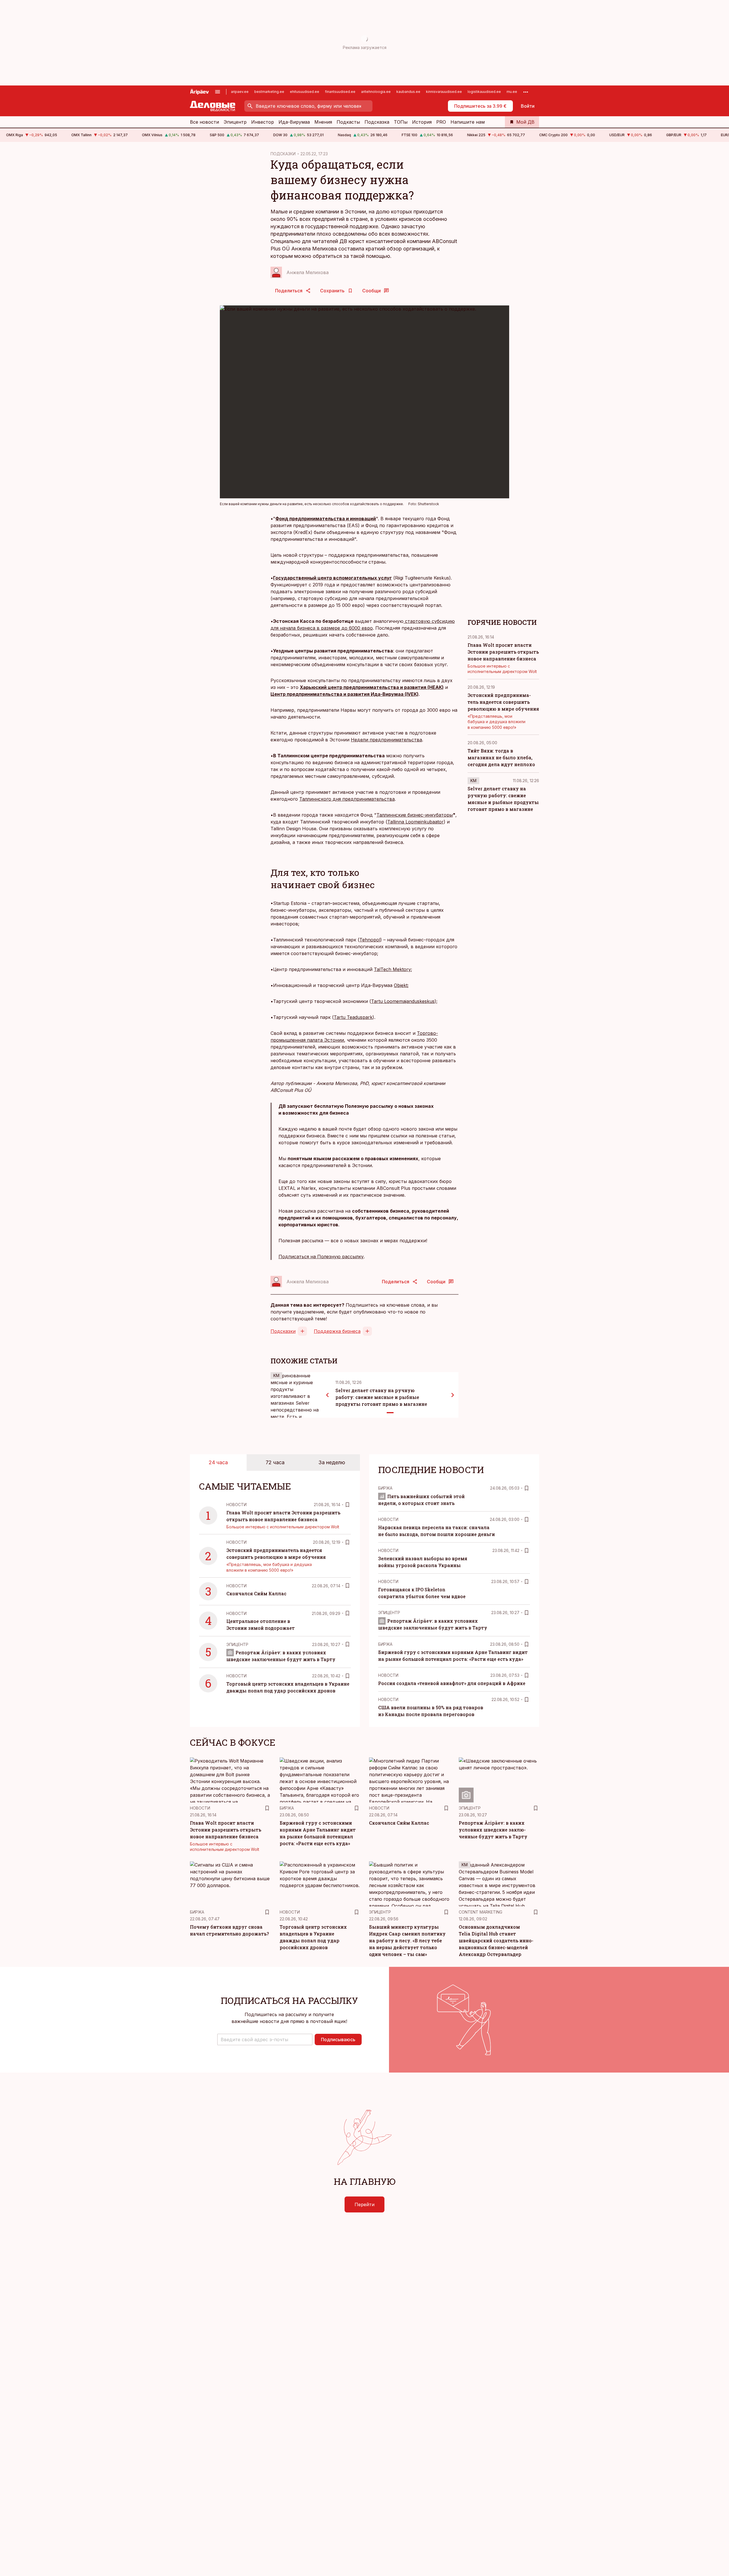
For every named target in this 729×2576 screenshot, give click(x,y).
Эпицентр (235, 122)
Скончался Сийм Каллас (256, 1593)
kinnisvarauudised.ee (444, 92)
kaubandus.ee (408, 92)
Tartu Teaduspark (353, 1017)
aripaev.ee (240, 92)
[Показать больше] (526, 92)
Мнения (323, 122)
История (422, 122)
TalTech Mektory (392, 969)
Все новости (204, 122)
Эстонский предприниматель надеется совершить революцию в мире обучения (503, 702)
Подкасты (348, 122)
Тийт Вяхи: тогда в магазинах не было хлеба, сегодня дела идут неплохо (501, 757)
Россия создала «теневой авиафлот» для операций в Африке (452, 1683)
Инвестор (263, 122)
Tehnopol (370, 940)
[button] (265, 2039)
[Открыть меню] (218, 92)
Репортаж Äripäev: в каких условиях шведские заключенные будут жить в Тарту (493, 1830)
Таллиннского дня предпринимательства (347, 799)
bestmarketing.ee (269, 92)
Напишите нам (468, 122)
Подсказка (377, 122)
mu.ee (512, 92)
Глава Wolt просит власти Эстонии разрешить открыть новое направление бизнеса (503, 652)
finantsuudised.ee (340, 92)
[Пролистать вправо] (453, 1395)
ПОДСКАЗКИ (283, 154)
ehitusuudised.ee (305, 92)
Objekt (401, 985)
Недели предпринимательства (386, 740)
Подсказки (283, 1331)
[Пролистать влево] (327, 1395)
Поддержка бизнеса (337, 1331)
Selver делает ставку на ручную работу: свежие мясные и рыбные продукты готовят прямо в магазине (381, 1397)
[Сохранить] (347, 1505)
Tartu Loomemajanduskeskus (403, 1001)
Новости (236, 1505)
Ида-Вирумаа (294, 122)
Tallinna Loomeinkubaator (415, 822)
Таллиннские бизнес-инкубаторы (415, 815)
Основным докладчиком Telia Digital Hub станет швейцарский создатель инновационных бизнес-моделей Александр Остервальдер (496, 1940)
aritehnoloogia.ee (376, 92)
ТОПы (401, 122)
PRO (441, 122)
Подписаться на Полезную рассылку (321, 1257)
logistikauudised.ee (484, 92)
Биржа (385, 1488)
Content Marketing (481, 1912)
